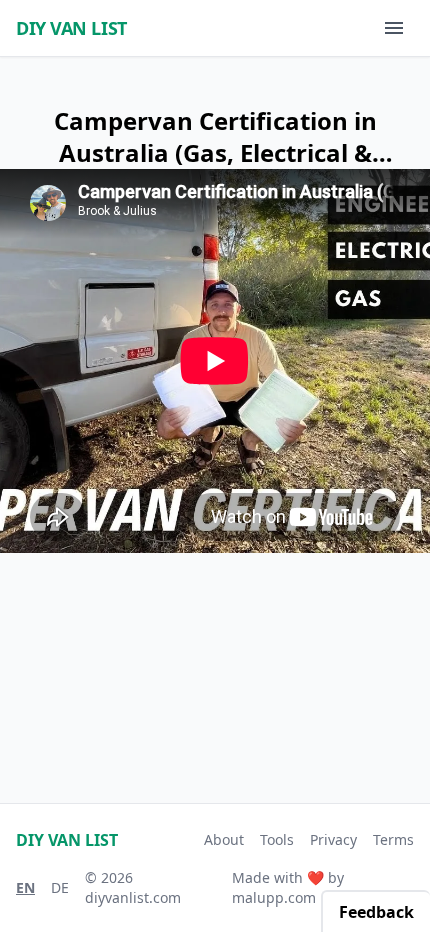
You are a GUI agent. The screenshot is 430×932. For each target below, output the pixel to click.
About (224, 839)
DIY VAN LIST (71, 28)
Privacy (333, 839)
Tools (277, 839)
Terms (393, 839)
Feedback (376, 912)
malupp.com (274, 897)
